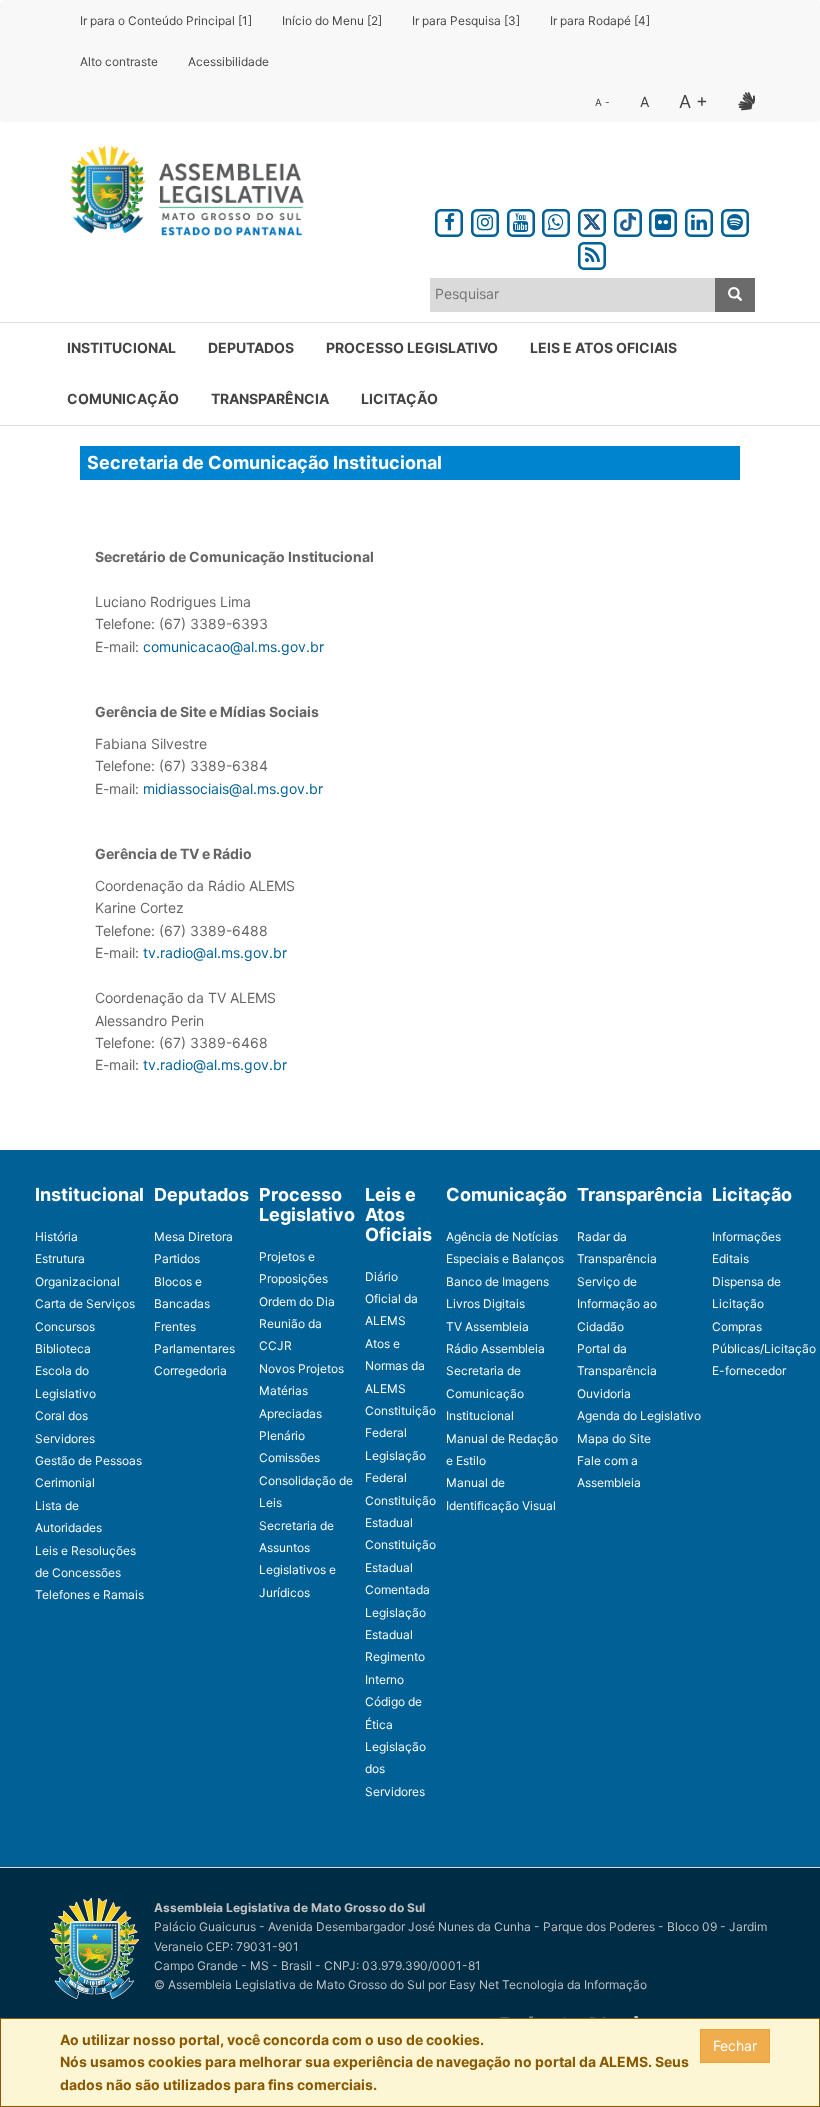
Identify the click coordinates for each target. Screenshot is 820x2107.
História (56, 1236)
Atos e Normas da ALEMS (395, 1366)
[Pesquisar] (735, 295)
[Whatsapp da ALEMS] (556, 219)
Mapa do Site (614, 1438)
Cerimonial (65, 1482)
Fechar (735, 2045)
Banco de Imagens (497, 1281)
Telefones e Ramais (89, 1594)
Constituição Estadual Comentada (400, 1567)
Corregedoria (190, 1370)
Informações (746, 1236)
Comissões (289, 1457)
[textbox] (573, 294)
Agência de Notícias (502, 1236)
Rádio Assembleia (495, 1348)
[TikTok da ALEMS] (628, 219)
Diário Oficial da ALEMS (391, 1299)
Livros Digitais (485, 1303)
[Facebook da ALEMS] (449, 219)
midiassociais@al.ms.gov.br (233, 788)
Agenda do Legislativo (639, 1415)
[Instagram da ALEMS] (485, 219)
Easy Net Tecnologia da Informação (548, 1984)
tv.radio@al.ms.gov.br (215, 952)
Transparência (270, 398)
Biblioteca (63, 1348)
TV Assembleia (487, 1326)
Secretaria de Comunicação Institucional (485, 1393)
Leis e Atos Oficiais (603, 347)
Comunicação (123, 398)
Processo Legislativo (412, 347)
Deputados (251, 347)
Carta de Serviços (85, 1303)
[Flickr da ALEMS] (664, 219)
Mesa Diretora (193, 1236)
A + (693, 101)
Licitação (399, 398)
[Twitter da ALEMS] (592, 219)
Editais (730, 1258)
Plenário (282, 1435)
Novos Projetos (301, 1368)
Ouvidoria (604, 1393)
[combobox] (573, 295)
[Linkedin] (699, 219)
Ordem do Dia (297, 1301)
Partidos (177, 1258)
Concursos (65, 1326)
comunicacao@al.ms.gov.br (233, 646)
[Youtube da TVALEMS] (521, 219)
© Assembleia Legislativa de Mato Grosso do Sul (289, 1984)
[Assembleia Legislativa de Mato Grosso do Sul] (180, 194)
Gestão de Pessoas (88, 1460)
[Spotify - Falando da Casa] (735, 219)
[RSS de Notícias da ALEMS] (592, 252)
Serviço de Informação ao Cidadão (617, 1304)
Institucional (121, 347)
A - (602, 102)
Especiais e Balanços (505, 1258)
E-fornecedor (749, 1370)
